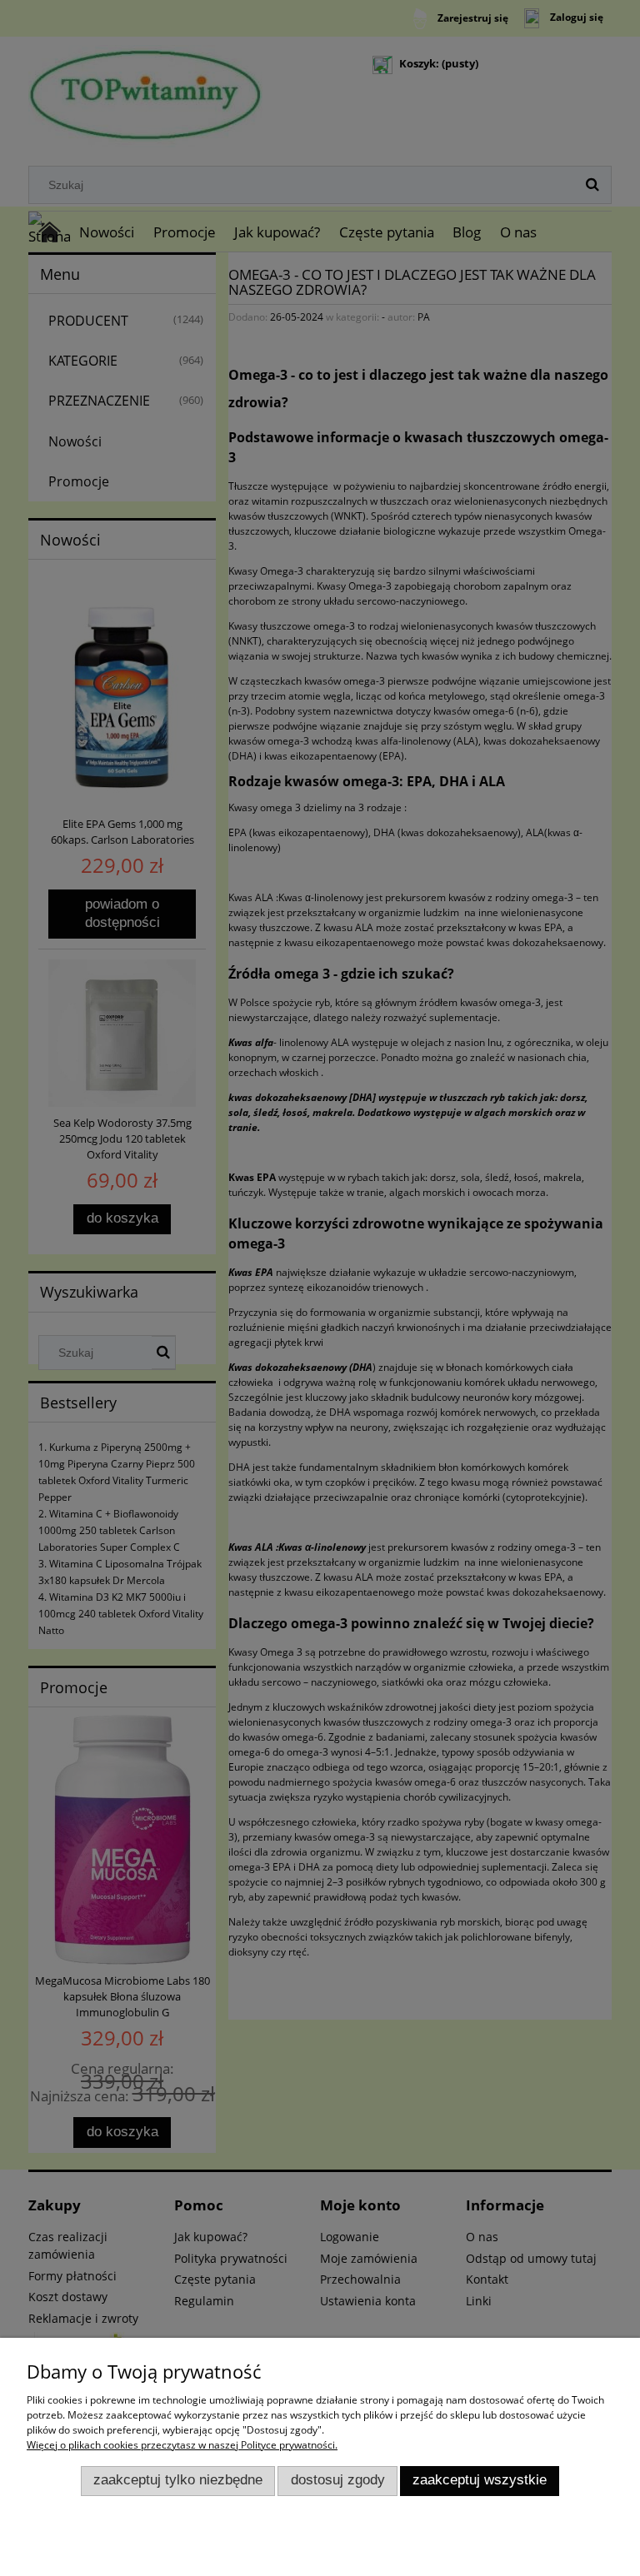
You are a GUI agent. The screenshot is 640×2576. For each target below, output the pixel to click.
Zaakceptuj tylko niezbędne (178, 2480)
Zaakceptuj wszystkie (480, 2480)
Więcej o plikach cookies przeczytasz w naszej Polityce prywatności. (182, 2445)
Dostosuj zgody (338, 2480)
